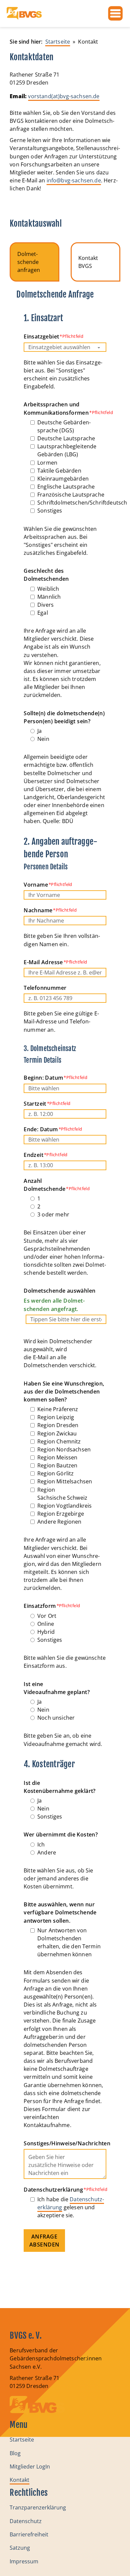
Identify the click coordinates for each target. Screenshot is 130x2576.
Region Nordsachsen (64, 1449)
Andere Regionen (59, 1522)
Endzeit (33, 1155)
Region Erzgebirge (61, 1514)
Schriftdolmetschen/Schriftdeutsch (82, 503)
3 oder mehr (53, 1214)
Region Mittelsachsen (65, 1481)
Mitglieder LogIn (30, 2467)
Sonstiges (50, 511)
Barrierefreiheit (29, 2534)
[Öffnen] (115, 13)
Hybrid (46, 1632)
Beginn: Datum (43, 1078)
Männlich (49, 597)
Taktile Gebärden (59, 471)
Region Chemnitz (59, 1441)
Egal (43, 613)
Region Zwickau (57, 1433)
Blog (15, 2453)
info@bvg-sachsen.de (74, 180)
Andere (47, 1852)
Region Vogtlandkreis (64, 1506)
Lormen (47, 463)
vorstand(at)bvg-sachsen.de (64, 96)
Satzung (20, 2548)
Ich (41, 1844)
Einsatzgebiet (41, 336)
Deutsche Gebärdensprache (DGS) (64, 426)
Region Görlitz (55, 1473)
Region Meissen (57, 1457)
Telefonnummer (45, 988)
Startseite (22, 2440)
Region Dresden (58, 1425)
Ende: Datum (41, 1129)
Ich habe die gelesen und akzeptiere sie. (71, 2207)
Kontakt (19, 2480)
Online (46, 1624)
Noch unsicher (56, 1718)
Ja (39, 731)
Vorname (36, 885)
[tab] (34, 262)
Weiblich (48, 589)
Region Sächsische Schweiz (62, 1494)
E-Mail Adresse (43, 962)
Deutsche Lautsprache (66, 438)
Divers (45, 605)
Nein (43, 739)
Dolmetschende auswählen (59, 1300)
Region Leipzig (56, 1417)
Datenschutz (26, 2521)
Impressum (24, 2561)
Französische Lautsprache (71, 495)
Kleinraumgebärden (63, 479)
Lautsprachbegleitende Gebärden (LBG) (67, 450)
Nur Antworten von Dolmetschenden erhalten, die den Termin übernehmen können (69, 1942)
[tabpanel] (65, 1284)
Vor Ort (47, 1616)
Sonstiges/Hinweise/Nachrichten (65, 2143)
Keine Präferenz (58, 1409)
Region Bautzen (57, 1465)
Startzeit (35, 1104)
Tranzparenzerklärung (38, 2507)
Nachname (38, 910)
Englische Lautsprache (66, 487)
